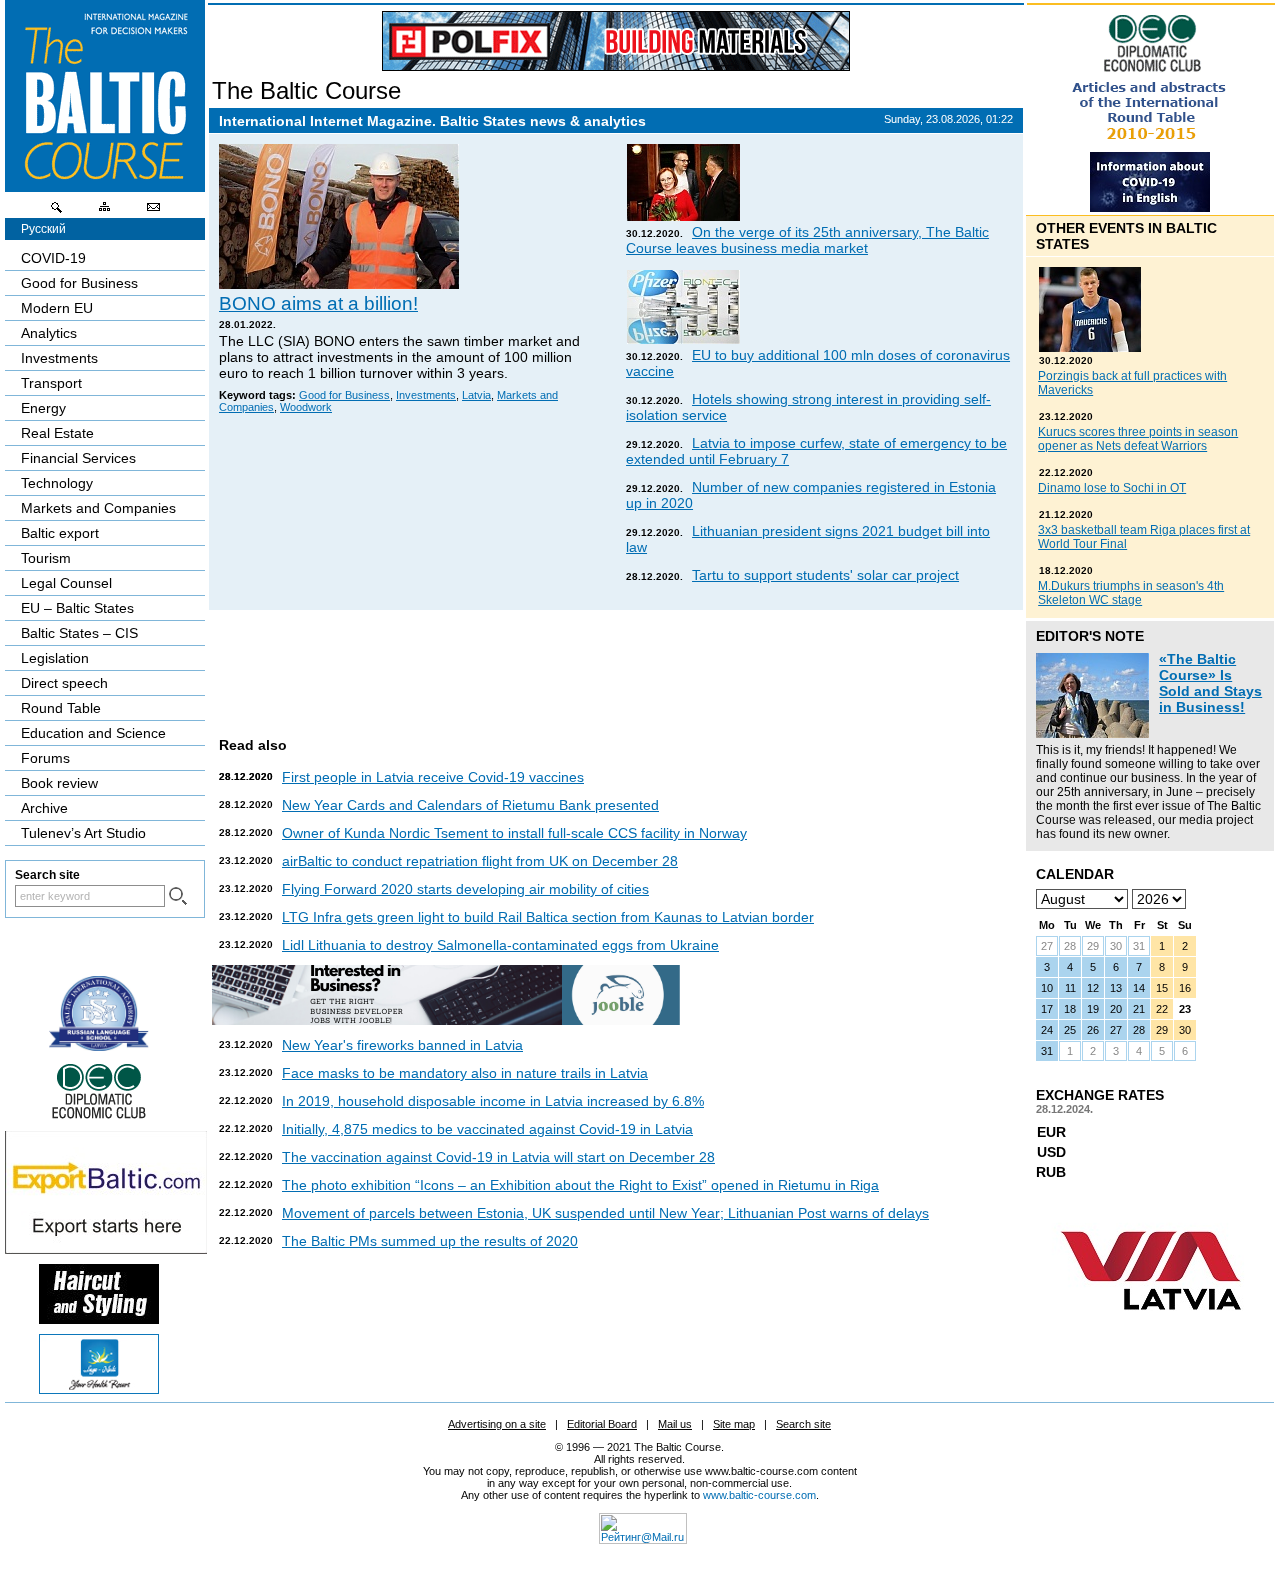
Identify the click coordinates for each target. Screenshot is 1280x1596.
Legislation (55, 658)
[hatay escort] (106, 1249)
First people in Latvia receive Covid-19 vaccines (433, 777)
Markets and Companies (98, 508)
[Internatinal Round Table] (1150, 147)
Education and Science (93, 733)
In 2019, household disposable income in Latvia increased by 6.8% (493, 1101)
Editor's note (1090, 636)
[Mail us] (153, 212)
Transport (51, 383)
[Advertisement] (613, 665)
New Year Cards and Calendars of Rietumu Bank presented (470, 805)
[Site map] (105, 212)
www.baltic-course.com (759, 1495)
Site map (734, 1424)
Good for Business (344, 395)
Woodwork (306, 407)
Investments (426, 395)
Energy (43, 408)
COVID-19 (53, 258)
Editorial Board (602, 1424)
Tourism (46, 558)
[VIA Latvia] (1151, 1329)
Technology (57, 483)
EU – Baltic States (77, 608)
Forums (45, 758)
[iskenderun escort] (99, 1319)
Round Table (61, 708)
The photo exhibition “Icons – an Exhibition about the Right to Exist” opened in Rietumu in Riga (580, 1185)
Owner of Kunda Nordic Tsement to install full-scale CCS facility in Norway (514, 833)
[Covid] (1150, 207)
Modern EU (57, 308)
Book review (59, 783)
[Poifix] (616, 41)
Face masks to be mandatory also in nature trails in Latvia (465, 1073)
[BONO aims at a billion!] (339, 284)
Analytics (49, 333)
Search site (803, 1424)
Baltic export (60, 533)
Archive (44, 808)
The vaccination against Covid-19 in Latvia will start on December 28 (498, 1157)
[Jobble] (446, 1020)
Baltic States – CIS (79, 633)
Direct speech (64, 683)
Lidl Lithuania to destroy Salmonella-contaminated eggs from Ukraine (500, 945)
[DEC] (99, 1116)
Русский (43, 229)
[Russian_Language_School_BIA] (99, 1046)
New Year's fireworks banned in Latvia (402, 1045)
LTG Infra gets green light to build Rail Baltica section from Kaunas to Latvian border (548, 917)
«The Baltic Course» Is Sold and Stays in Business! (1210, 683)
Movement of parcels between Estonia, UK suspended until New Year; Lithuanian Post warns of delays (605, 1213)
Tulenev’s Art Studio (83, 833)
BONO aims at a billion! (318, 303)
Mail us (675, 1424)
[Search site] (57, 212)
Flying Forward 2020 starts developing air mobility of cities (465, 889)
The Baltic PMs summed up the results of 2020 (430, 1241)
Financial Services (78, 458)
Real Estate (57, 433)
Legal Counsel (66, 583)
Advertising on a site (497, 1424)
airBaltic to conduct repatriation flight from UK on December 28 (480, 861)
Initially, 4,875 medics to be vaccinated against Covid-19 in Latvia (487, 1129)
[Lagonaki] (99, 1389)
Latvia (476, 395)
